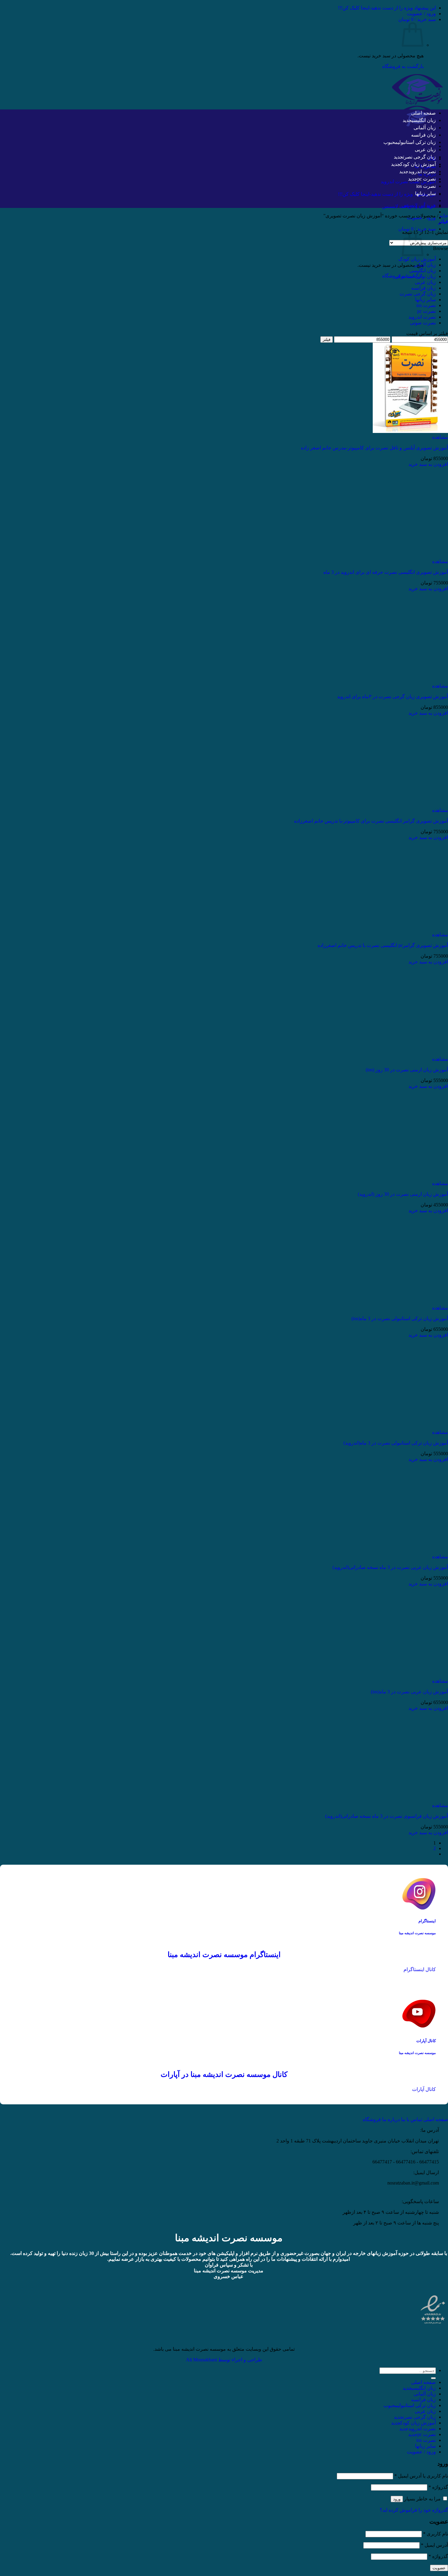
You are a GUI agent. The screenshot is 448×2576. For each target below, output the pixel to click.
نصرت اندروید (422, 171)
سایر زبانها (425, 193)
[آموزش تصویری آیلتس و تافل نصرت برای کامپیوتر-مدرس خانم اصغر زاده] (410, 431)
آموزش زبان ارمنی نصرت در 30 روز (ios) (407, 1070)
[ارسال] (433, 2378)
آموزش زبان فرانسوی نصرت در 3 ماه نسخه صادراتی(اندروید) (387, 1816)
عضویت (439, 2568)
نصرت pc (427, 179)
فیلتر (327, 339)
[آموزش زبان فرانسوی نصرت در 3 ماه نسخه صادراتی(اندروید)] (410, 1800)
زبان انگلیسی (424, 120)
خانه (444, 216)
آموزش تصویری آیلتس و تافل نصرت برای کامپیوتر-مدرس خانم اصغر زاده (374, 448)
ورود (397, 2499)
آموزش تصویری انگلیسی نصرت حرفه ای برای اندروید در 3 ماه (386, 572)
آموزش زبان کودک (418, 164)
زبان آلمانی (425, 128)
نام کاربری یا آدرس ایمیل (421, 2476)
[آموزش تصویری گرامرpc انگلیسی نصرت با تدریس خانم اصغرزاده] (410, 929)
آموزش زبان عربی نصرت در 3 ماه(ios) (409, 1692)
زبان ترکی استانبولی (417, 142)
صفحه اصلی (423, 113)
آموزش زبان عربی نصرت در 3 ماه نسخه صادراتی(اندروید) (390, 1567)
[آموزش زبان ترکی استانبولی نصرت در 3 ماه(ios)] (410, 1302)
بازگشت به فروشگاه (403, 66)
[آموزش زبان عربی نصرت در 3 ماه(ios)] (410, 1675)
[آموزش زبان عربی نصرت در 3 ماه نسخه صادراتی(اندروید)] (410, 1551)
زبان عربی (425, 150)
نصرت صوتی (423, 323)
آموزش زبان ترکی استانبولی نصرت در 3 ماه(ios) (400, 1318)
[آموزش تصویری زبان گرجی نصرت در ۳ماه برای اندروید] (410, 680)
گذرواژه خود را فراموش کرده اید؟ (414, 2510)
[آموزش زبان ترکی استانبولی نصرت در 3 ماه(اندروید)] (410, 1426)
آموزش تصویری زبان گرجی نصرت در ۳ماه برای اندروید (393, 697)
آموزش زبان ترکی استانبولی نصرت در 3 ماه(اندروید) (396, 1443)
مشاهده (440, 437)
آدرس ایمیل (434, 2545)
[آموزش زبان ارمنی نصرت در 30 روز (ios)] (410, 1053)
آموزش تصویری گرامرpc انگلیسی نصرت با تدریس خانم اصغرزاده (383, 945)
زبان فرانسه (423, 135)
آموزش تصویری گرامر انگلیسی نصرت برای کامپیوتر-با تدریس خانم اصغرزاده (371, 821)
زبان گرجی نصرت (419, 157)
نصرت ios (426, 186)
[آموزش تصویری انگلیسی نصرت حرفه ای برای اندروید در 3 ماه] (410, 556)
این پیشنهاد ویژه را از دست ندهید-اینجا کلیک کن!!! (387, 8)
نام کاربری (436, 2534)
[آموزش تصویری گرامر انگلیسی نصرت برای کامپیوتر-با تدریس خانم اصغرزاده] (410, 804)
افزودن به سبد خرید (428, 464)
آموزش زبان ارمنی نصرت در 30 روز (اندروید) (403, 1194)
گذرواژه (438, 2487)
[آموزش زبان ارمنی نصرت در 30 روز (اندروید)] (410, 1178)
